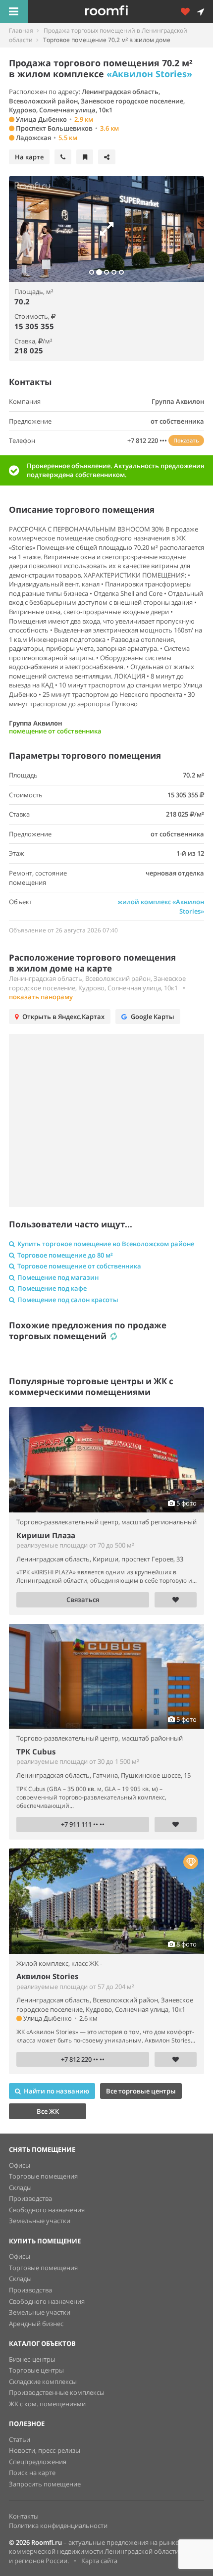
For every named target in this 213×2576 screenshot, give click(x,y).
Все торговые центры (141, 2091)
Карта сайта (99, 2561)
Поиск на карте (32, 2473)
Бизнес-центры (32, 2359)
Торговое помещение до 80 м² (65, 1255)
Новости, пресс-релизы (45, 2450)
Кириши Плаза (46, 1535)
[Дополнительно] (189, 11)
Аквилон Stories (47, 1976)
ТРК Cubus (36, 1751)
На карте (29, 157)
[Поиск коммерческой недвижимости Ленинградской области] (120, 11)
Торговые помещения (43, 2176)
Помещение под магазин (58, 1277)
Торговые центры (36, 2370)
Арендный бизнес (36, 2324)
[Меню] (14, 11)
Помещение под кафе (52, 1288)
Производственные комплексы (57, 2392)
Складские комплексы (43, 2382)
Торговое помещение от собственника (79, 1266)
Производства (30, 2198)
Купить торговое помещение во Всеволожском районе (106, 1244)
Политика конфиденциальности (58, 2526)
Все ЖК (48, 2111)
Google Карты (153, 1017)
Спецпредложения (38, 2462)
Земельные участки (40, 2221)
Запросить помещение (45, 2484)
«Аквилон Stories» (149, 74)
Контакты (24, 2516)
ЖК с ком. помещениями (47, 2404)
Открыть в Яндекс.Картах (63, 1017)
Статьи (20, 2439)
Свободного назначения (47, 2210)
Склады (20, 2187)
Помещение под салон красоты (68, 1300)
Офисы (20, 2165)
